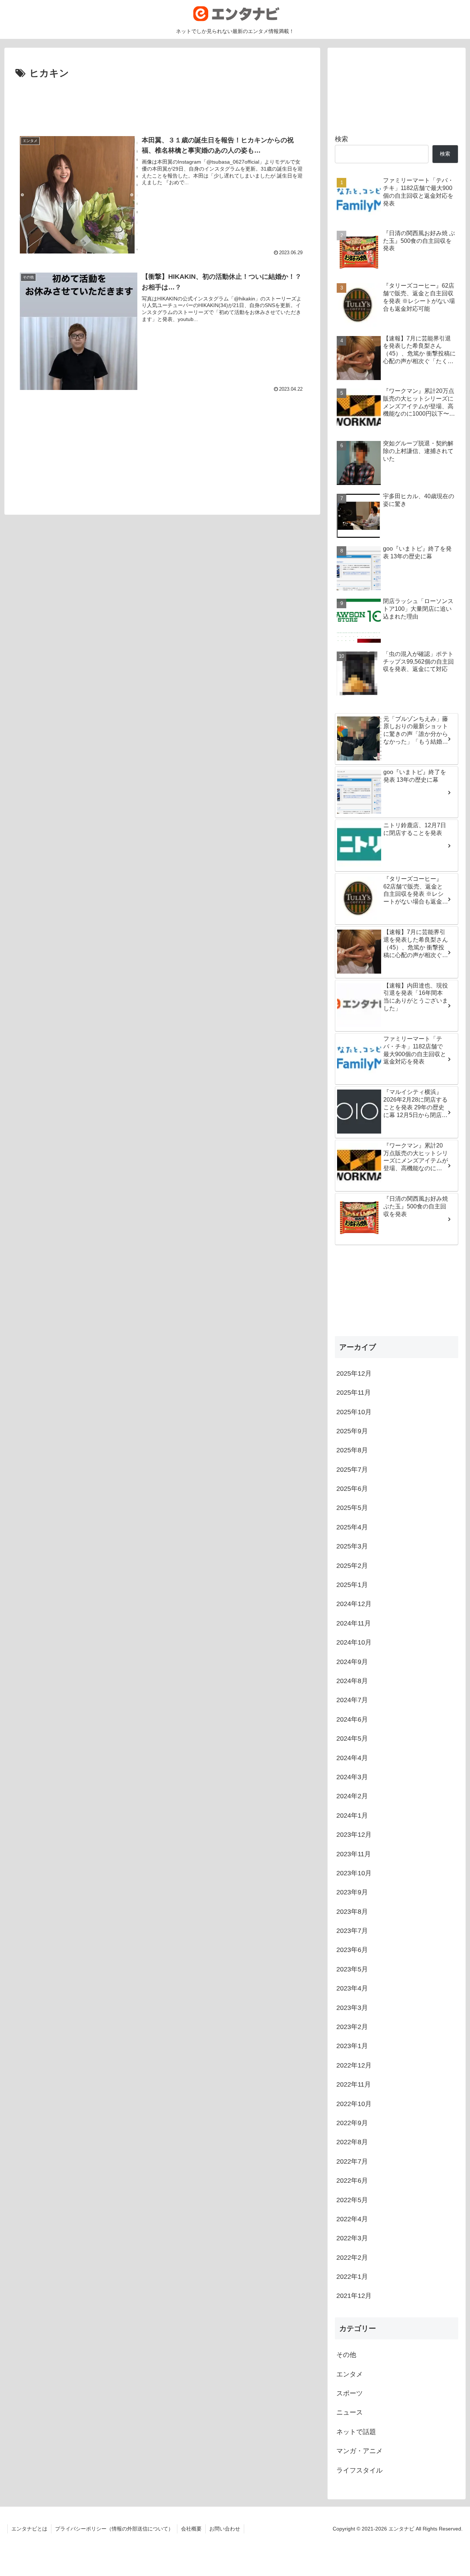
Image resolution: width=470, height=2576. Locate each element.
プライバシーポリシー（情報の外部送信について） (114, 2529)
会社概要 (191, 2529)
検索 (341, 139)
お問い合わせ (225, 2529)
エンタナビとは (29, 2529)
